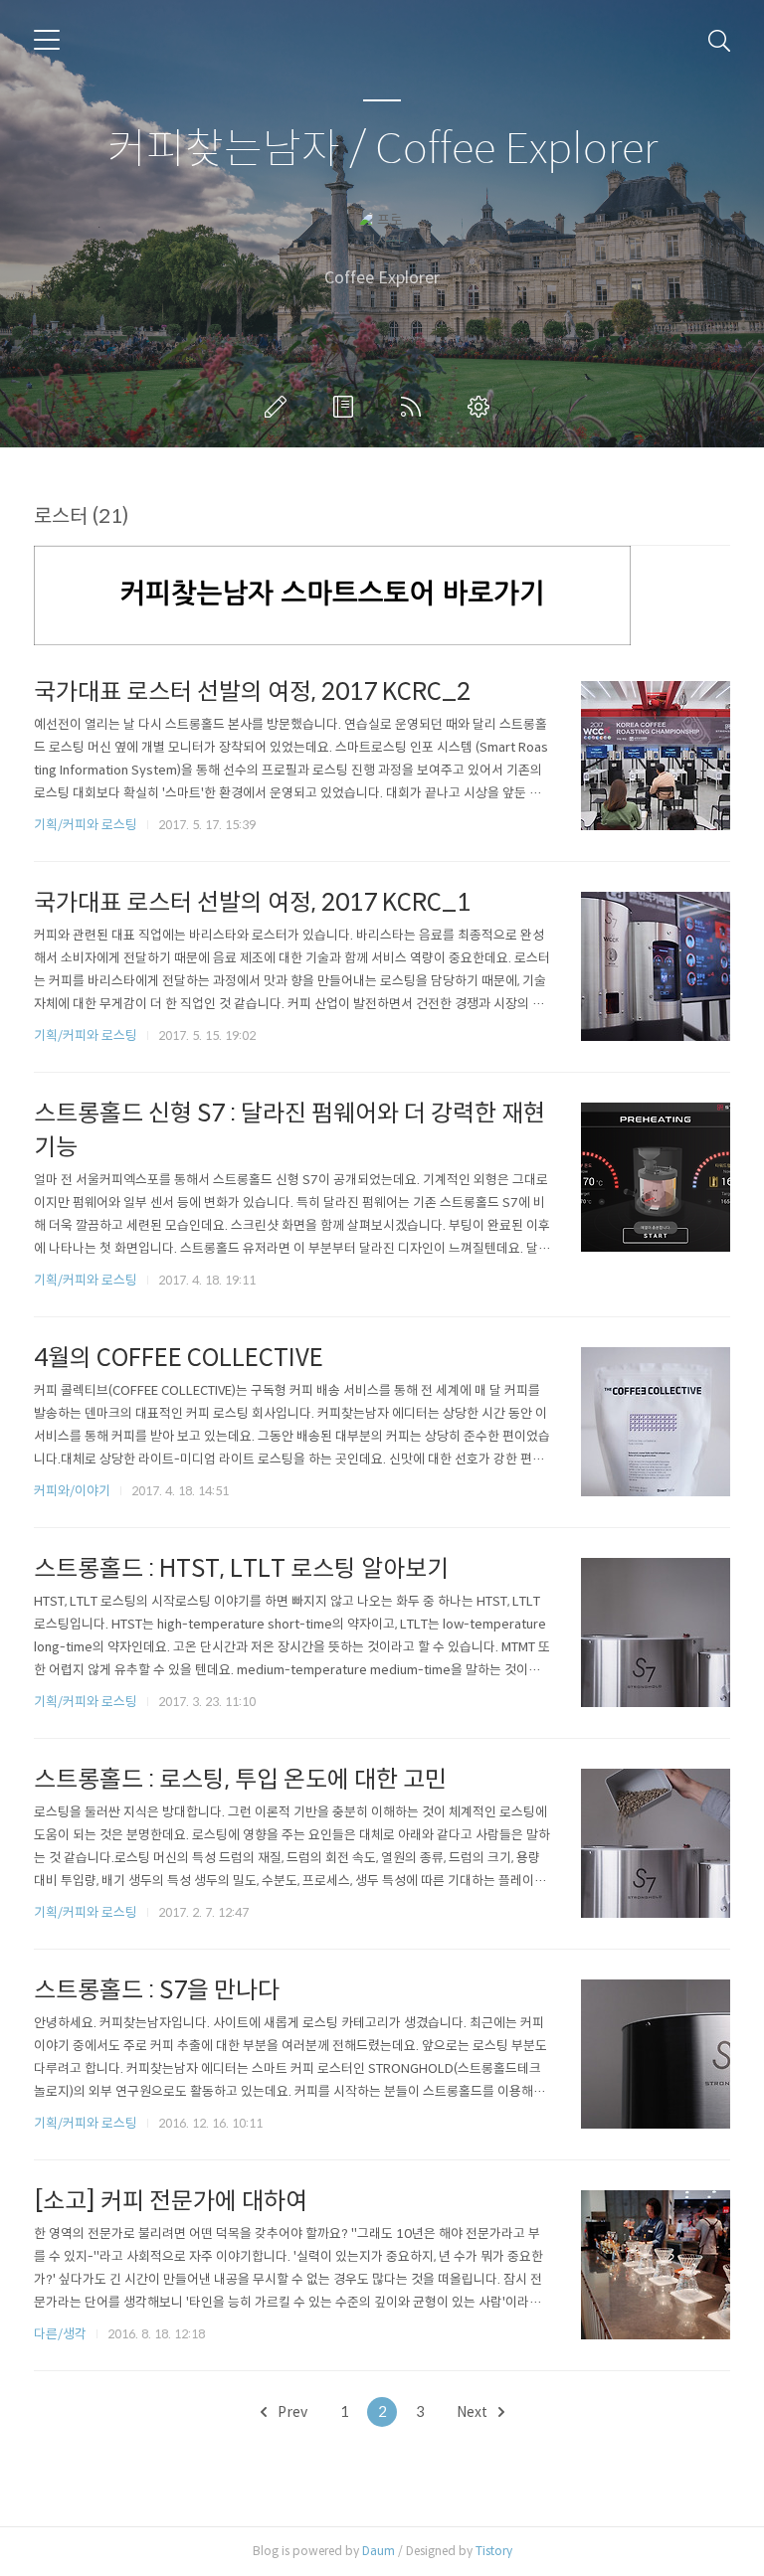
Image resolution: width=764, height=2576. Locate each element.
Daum (379, 2551)
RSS (415, 407)
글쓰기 (280, 407)
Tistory (494, 2551)
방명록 (347, 407)
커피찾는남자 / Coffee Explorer (382, 150)
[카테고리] (47, 40)
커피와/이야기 (72, 1491)
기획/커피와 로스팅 (86, 825)
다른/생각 (60, 2334)
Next (474, 2412)
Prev (291, 2412)
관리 (482, 407)
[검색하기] (719, 40)
